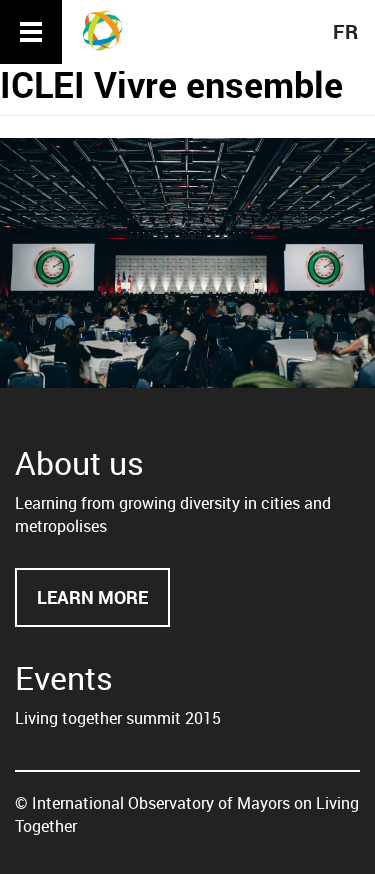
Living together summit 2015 (118, 718)
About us (79, 462)
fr (345, 31)
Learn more (103, 606)
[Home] (109, 30)
